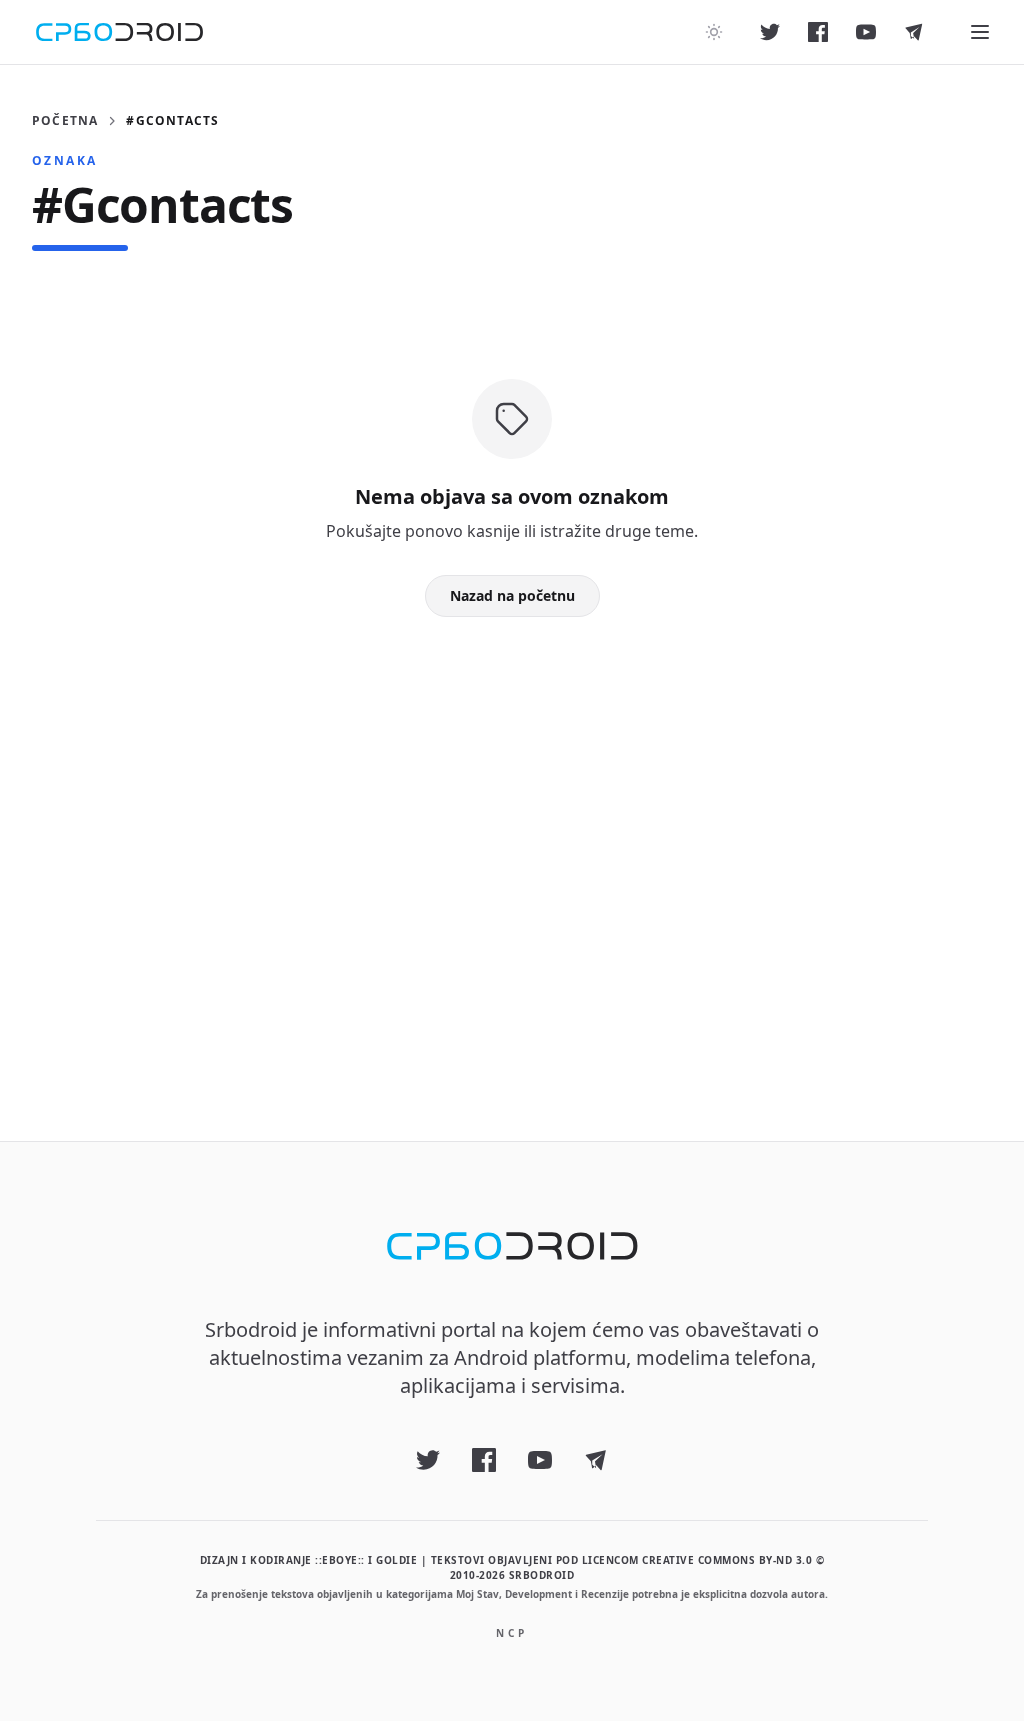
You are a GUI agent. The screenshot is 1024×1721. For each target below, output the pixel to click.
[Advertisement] (512, 847)
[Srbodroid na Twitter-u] (770, 32)
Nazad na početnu (512, 595)
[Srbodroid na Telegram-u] (914, 32)
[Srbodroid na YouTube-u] (866, 32)
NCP (512, 1633)
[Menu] (980, 32)
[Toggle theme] (714, 32)
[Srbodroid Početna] (119, 32)
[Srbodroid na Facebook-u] (818, 32)
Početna (65, 121)
